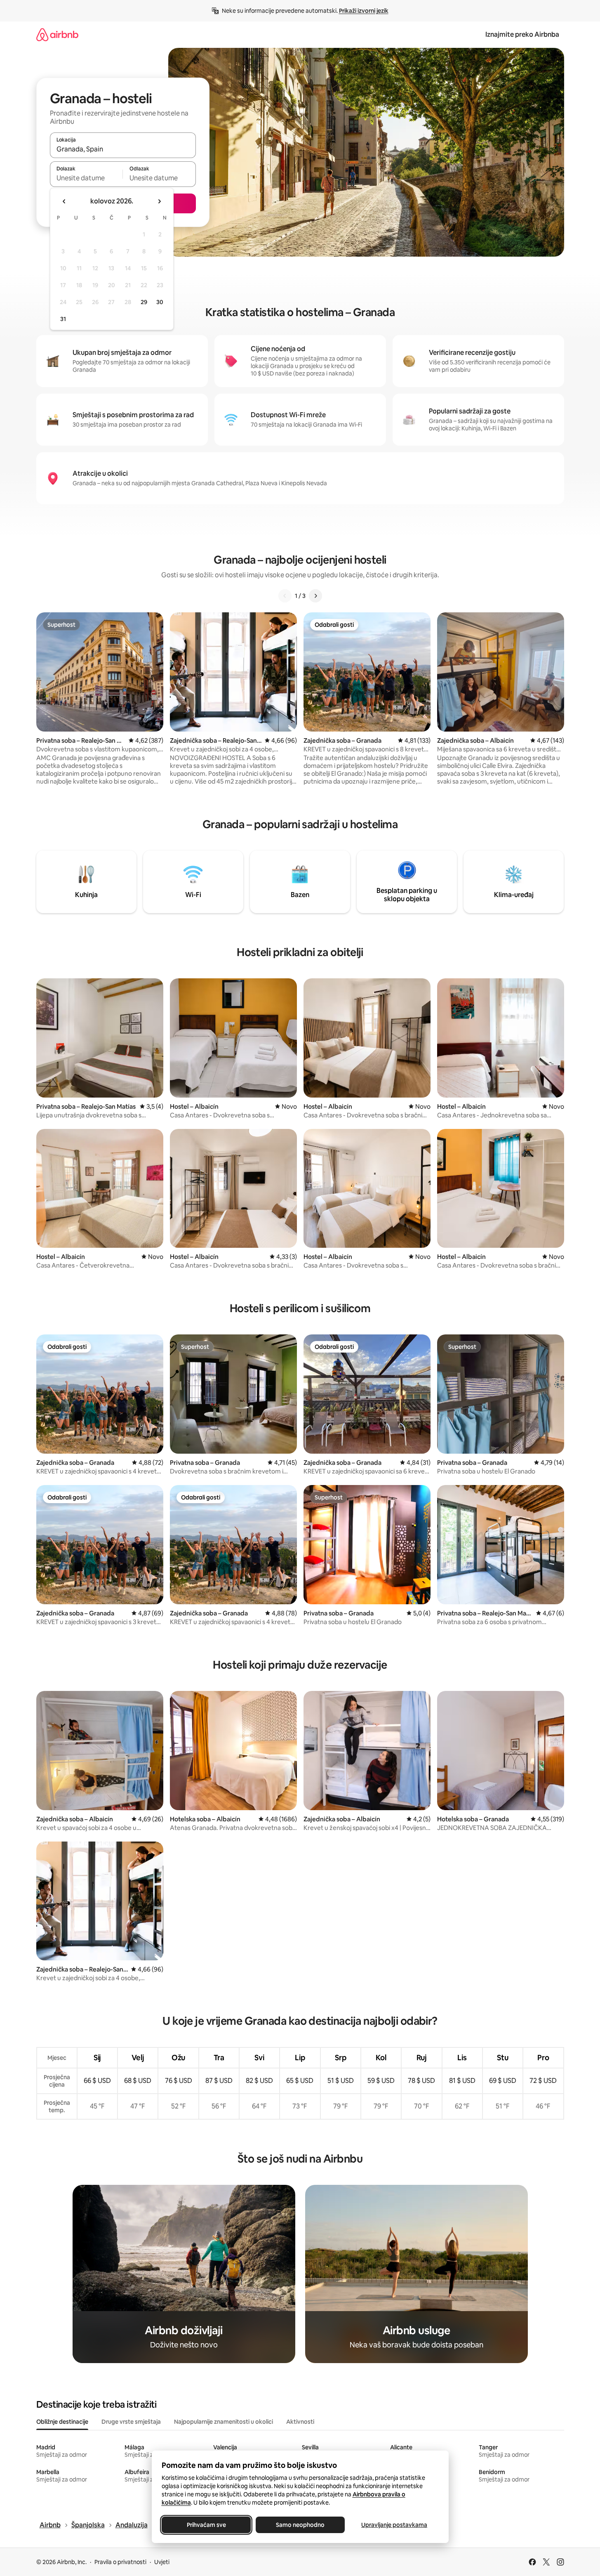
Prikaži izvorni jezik (364, 11)
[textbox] (86, 178)
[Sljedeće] (315, 596)
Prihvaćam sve (206, 2525)
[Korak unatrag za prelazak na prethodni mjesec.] (64, 201)
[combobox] (123, 149)
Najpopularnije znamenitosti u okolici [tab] (224, 2422)
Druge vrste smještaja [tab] (131, 2422)
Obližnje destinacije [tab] (62, 2422)
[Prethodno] (285, 596)
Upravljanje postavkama (394, 2525)
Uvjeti (162, 2562)
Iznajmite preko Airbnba (522, 34)
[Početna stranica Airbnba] (57, 34)
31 (63, 319)
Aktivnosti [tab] (300, 2422)
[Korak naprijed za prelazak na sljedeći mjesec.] (159, 201)
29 (144, 302)
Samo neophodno (300, 2525)
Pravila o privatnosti (120, 2562)
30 (160, 302)
